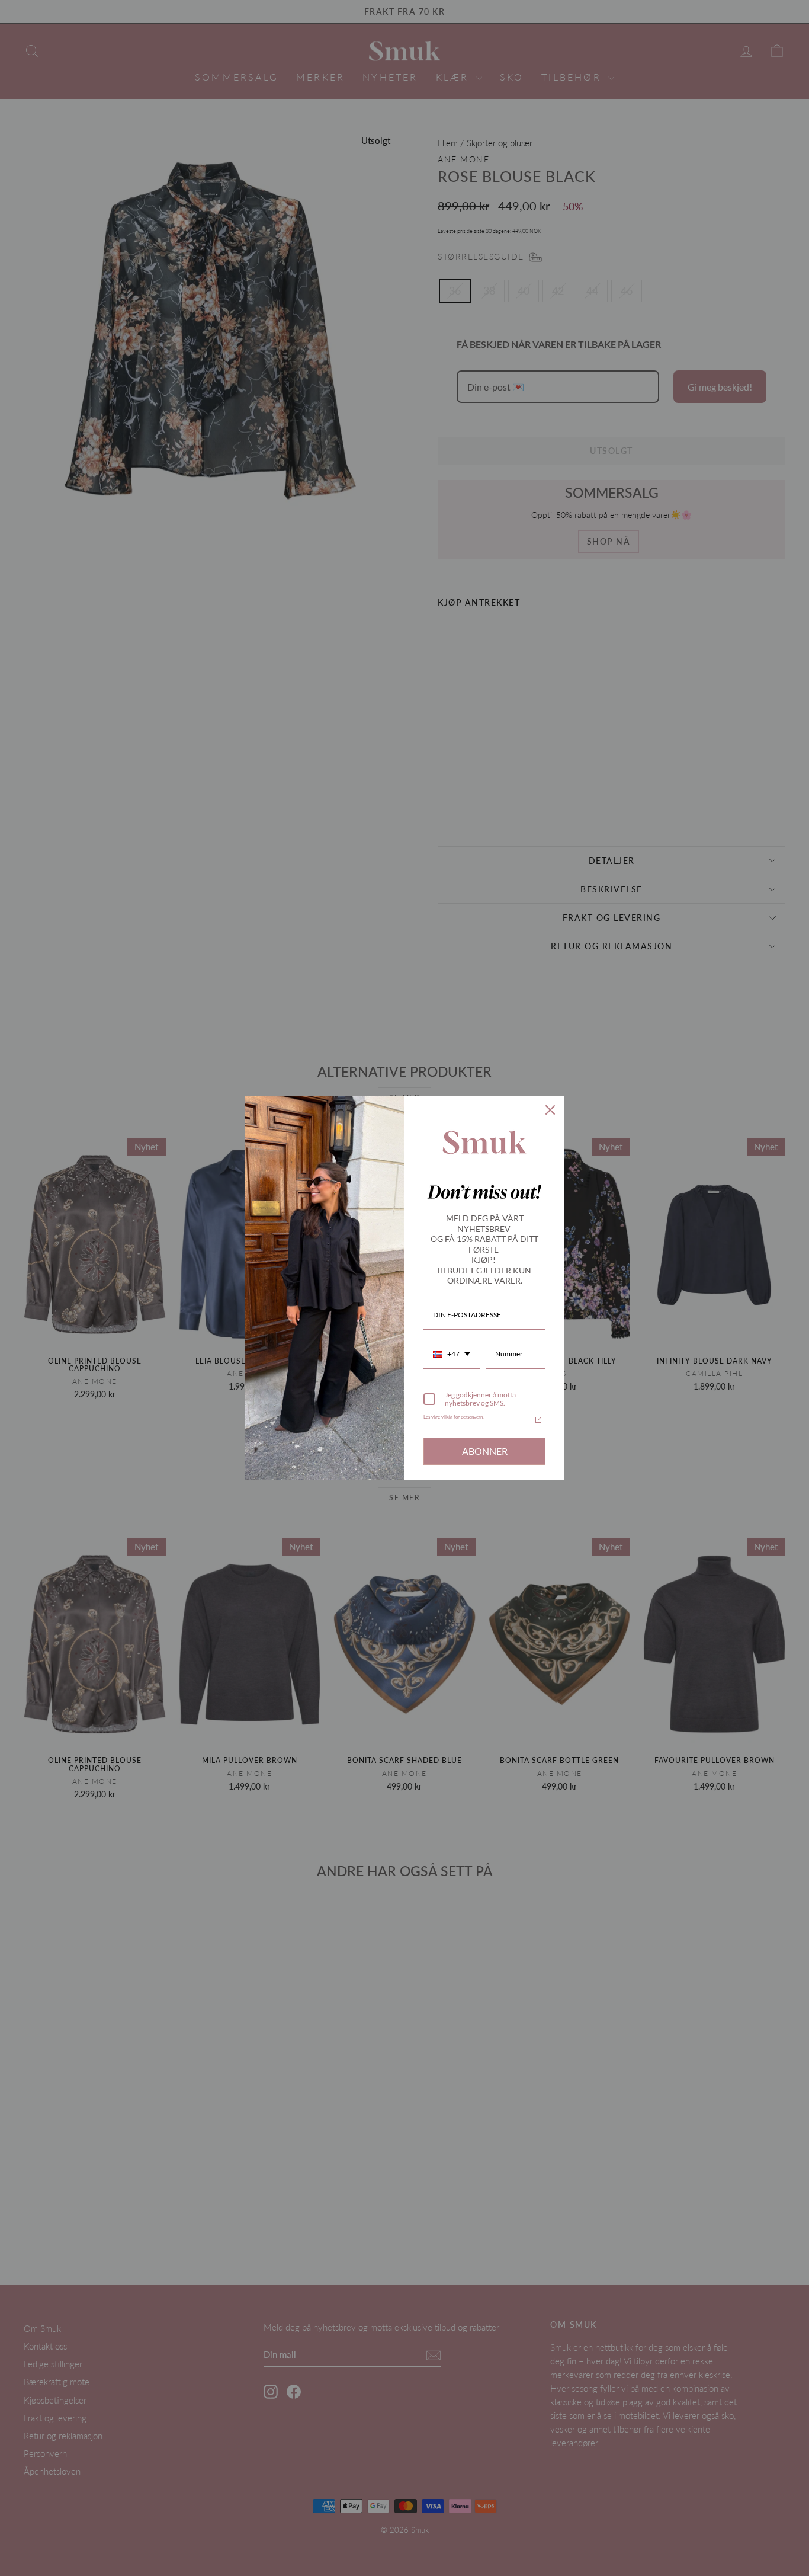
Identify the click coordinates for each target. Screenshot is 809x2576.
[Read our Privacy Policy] (538, 1420)
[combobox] (452, 1355)
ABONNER (485, 1451)
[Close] (550, 1110)
